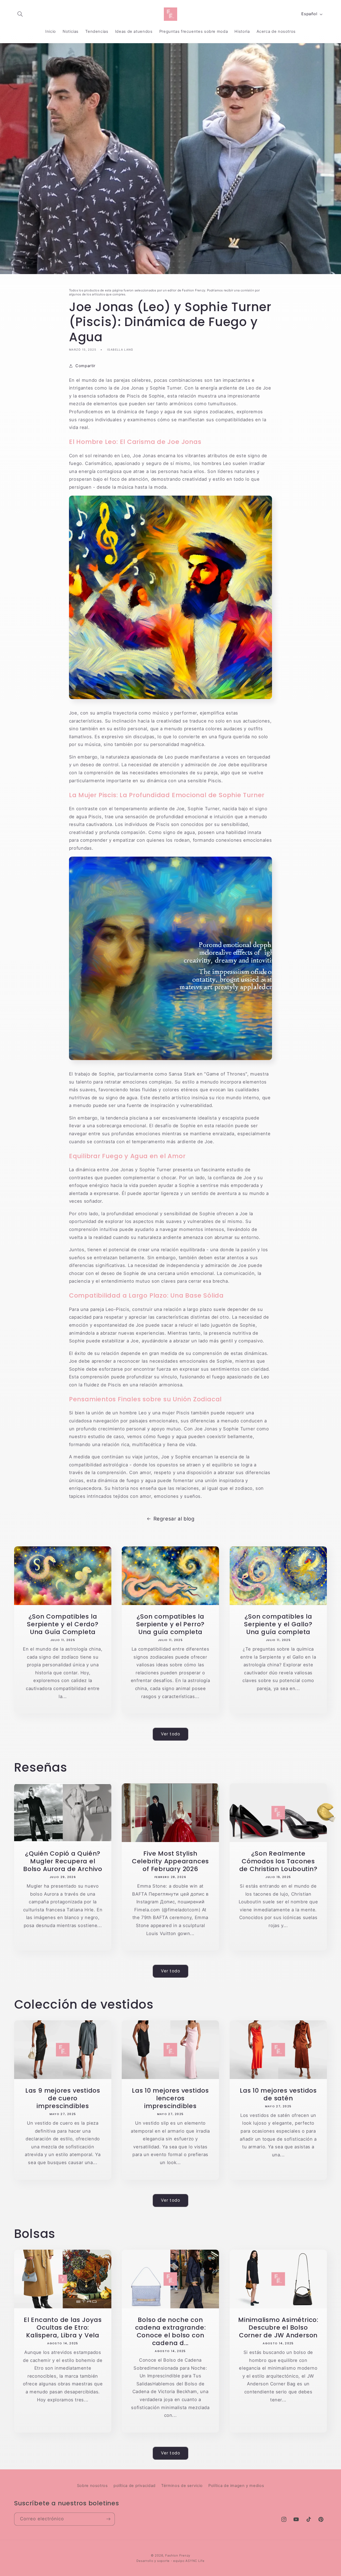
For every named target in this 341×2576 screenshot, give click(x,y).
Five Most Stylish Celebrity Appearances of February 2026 (170, 1861)
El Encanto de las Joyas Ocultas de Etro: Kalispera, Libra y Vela (63, 2327)
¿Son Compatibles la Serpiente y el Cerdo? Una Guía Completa (63, 1624)
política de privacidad (135, 2486)
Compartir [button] (85, 366)
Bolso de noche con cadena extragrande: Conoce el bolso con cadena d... (170, 2331)
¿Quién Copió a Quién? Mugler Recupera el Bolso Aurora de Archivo (63, 1861)
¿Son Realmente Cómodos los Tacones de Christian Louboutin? (278, 1861)
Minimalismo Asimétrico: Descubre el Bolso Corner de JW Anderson (278, 2327)
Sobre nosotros (92, 2486)
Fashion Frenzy (178, 2555)
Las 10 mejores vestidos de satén (278, 2094)
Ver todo (170, 1734)
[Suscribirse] (108, 2519)
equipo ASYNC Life (189, 2561)
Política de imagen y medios (236, 2486)
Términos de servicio (182, 2486)
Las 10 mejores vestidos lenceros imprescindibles (170, 2098)
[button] (20, 14)
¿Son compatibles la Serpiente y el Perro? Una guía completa (170, 1624)
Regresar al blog (174, 1519)
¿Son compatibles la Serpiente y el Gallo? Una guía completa (278, 1624)
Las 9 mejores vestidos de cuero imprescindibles (62, 2098)
